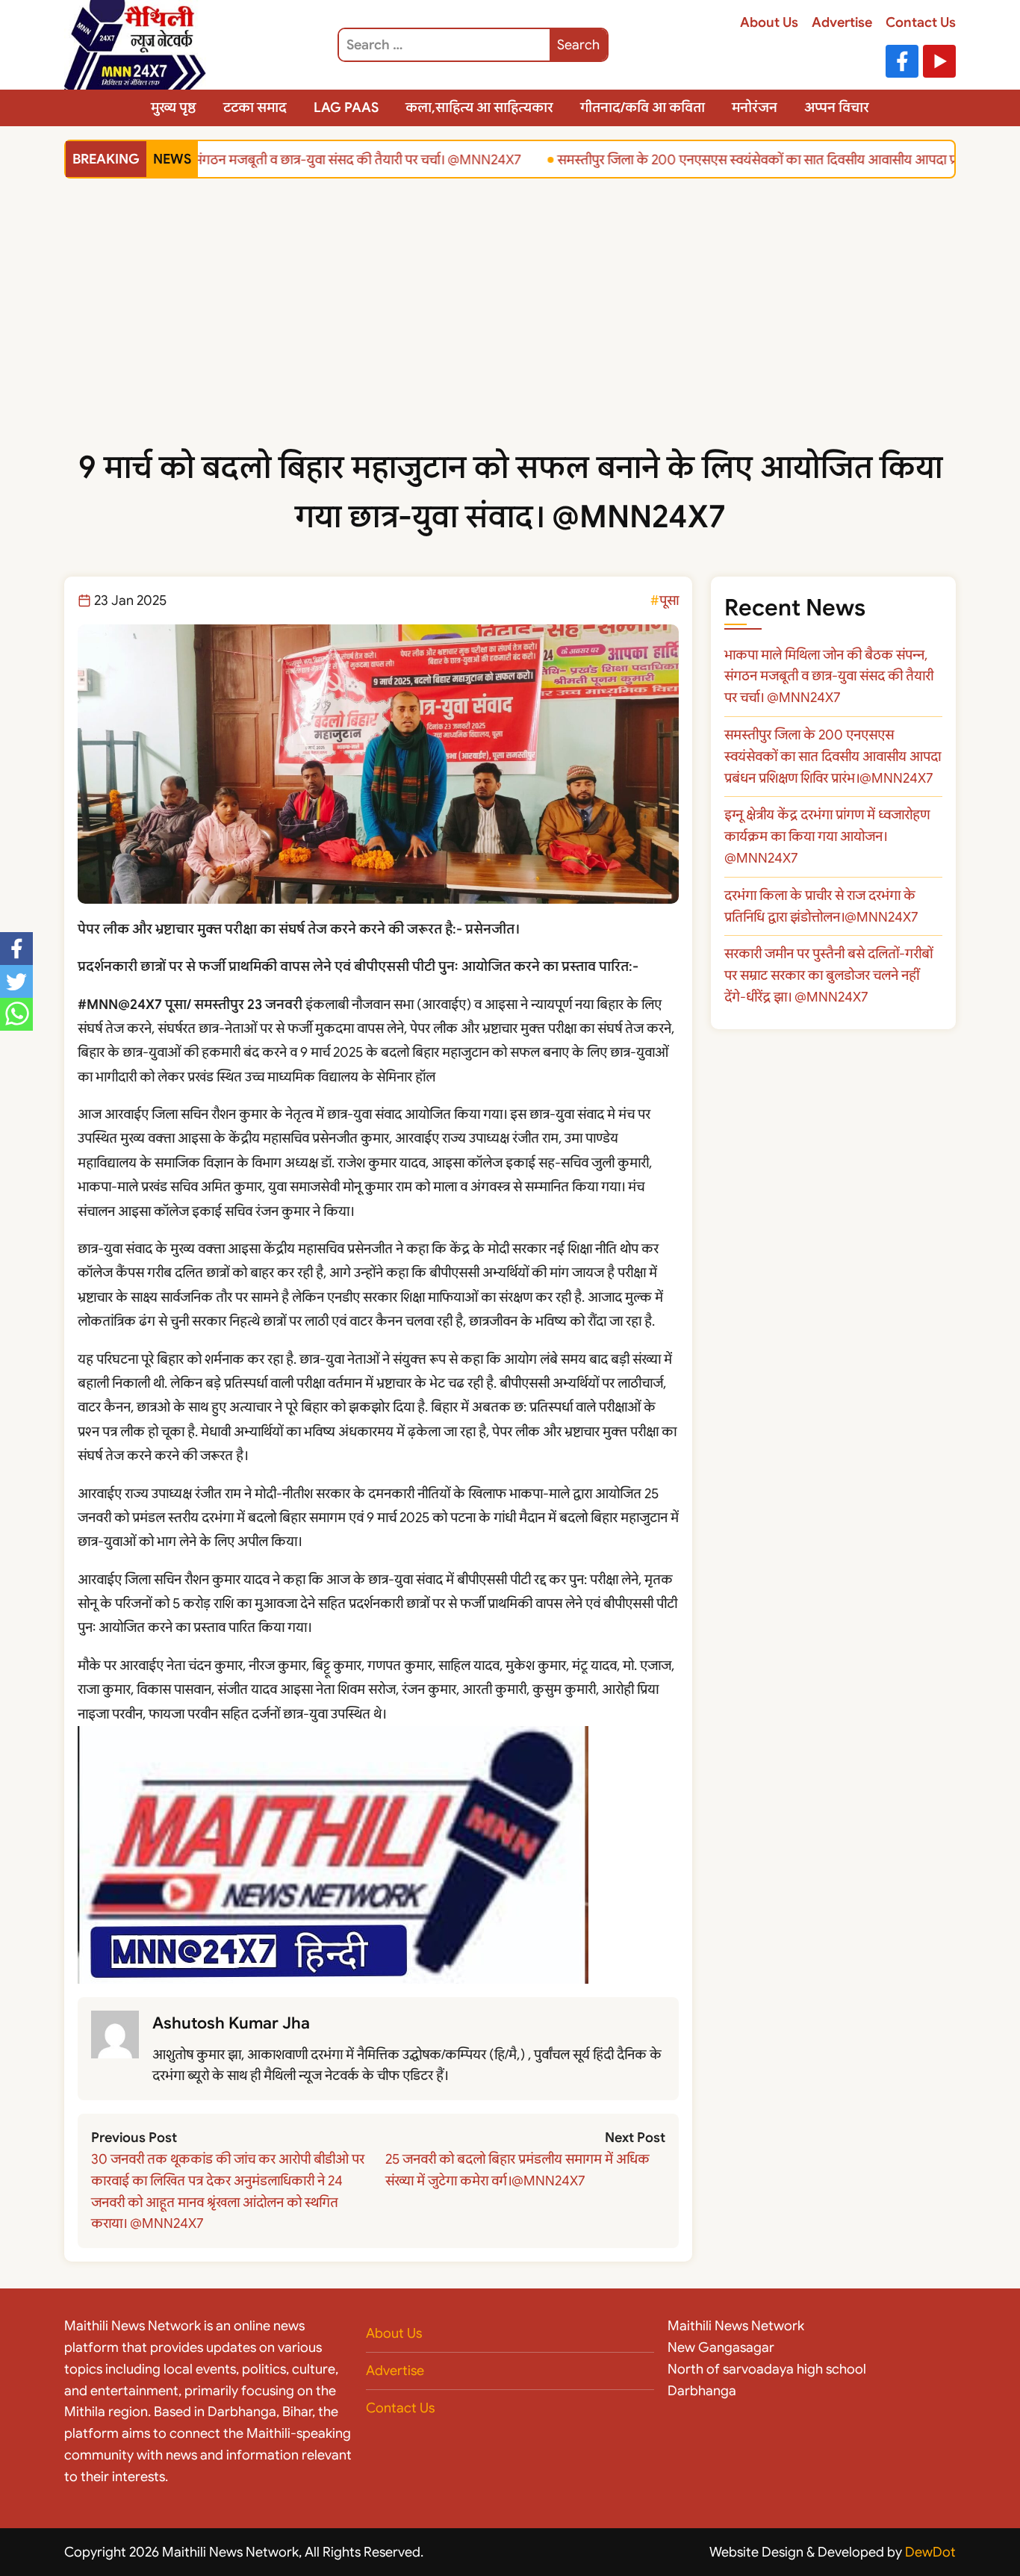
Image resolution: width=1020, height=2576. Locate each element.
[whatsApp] (16, 1014)
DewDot (930, 2552)
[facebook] (16, 949)
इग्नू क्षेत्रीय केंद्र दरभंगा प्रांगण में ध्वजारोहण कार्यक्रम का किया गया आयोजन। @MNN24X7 (827, 837)
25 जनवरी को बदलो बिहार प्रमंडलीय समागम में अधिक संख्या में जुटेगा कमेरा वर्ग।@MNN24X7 (517, 2170)
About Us (769, 22)
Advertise (842, 22)
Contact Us (921, 22)
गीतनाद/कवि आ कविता (643, 108)
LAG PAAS (346, 108)
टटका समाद (255, 108)
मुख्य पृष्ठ (174, 108)
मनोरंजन (755, 108)
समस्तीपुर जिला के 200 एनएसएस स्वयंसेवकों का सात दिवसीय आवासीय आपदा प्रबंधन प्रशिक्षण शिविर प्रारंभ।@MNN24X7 (833, 757)
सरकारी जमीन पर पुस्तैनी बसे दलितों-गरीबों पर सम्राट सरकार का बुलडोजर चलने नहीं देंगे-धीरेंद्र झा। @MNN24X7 (828, 975)
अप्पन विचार (837, 108)
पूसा (669, 600)
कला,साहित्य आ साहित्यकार (479, 108)
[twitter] (16, 981)
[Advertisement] (510, 331)
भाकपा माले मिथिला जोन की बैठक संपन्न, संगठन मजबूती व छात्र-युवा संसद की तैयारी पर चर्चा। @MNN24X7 (829, 677)
